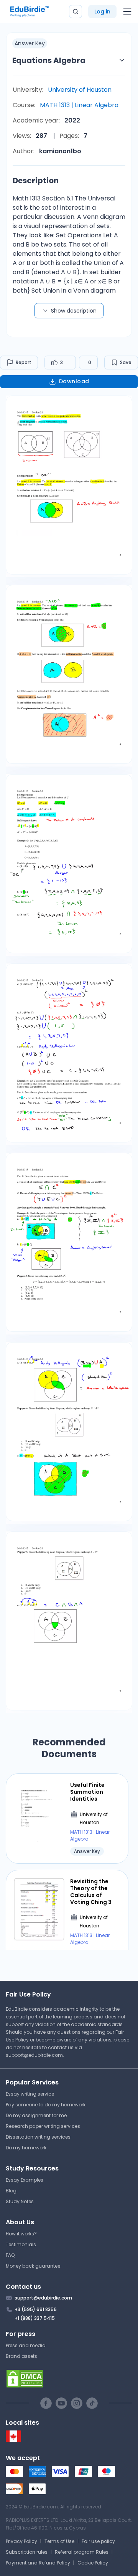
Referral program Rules (82, 2552)
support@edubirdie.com (34, 2055)
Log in (102, 12)
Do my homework (26, 2148)
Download (74, 381)
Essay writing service (30, 2094)
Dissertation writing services (38, 2137)
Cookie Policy (93, 2563)
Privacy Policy (21, 2541)
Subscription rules (27, 2552)
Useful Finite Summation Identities (87, 1792)
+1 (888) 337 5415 (35, 2318)
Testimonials (21, 2244)
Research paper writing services (43, 2126)
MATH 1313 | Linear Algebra (79, 105)
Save (126, 362)
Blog (11, 2191)
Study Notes (20, 2201)
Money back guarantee (33, 2266)
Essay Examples (25, 2180)
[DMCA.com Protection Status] (69, 2379)
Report (24, 362)
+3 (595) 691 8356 (36, 2309)
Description (36, 180)
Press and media (26, 2345)
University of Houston (80, 90)
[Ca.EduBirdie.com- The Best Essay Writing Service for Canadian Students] (13, 2440)
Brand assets (21, 2356)
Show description (74, 311)
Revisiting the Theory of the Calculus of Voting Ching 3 (91, 1892)
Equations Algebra (49, 60)
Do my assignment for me (36, 2115)
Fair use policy (98, 2541)
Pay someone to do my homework (46, 2105)
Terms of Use (59, 2541)
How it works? (21, 2234)
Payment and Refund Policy (38, 2563)
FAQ (10, 2255)
